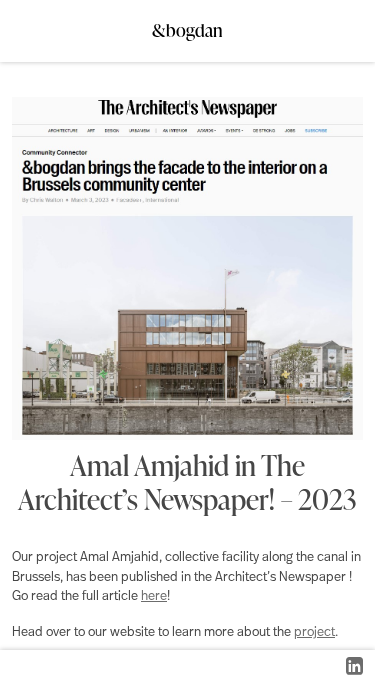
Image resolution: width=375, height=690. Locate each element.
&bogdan (187, 24)
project (314, 632)
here (154, 596)
